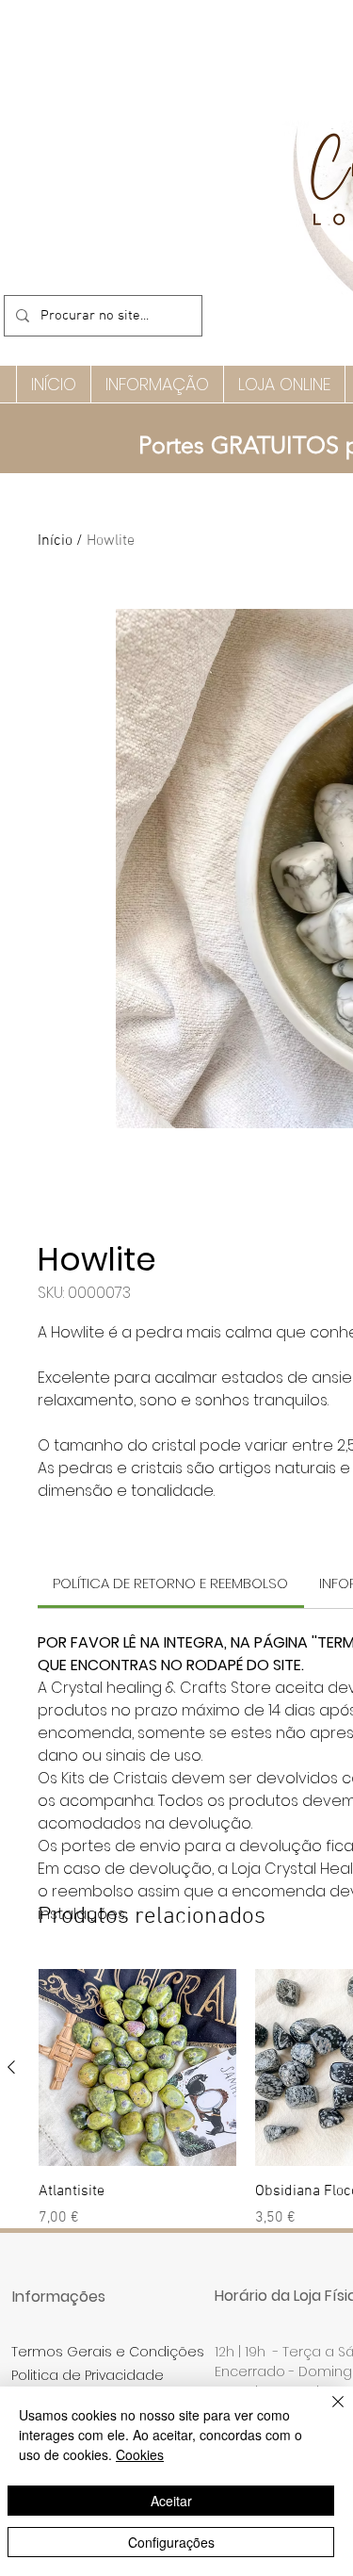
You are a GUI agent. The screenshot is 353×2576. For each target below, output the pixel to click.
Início (55, 541)
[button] (157, 384)
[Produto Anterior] (11, 2067)
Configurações (171, 2542)
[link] (170, 1583)
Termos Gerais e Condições (108, 2352)
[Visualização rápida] (137, 2068)
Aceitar (171, 2501)
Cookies (140, 2454)
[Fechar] (327, 2413)
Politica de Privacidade (88, 2375)
